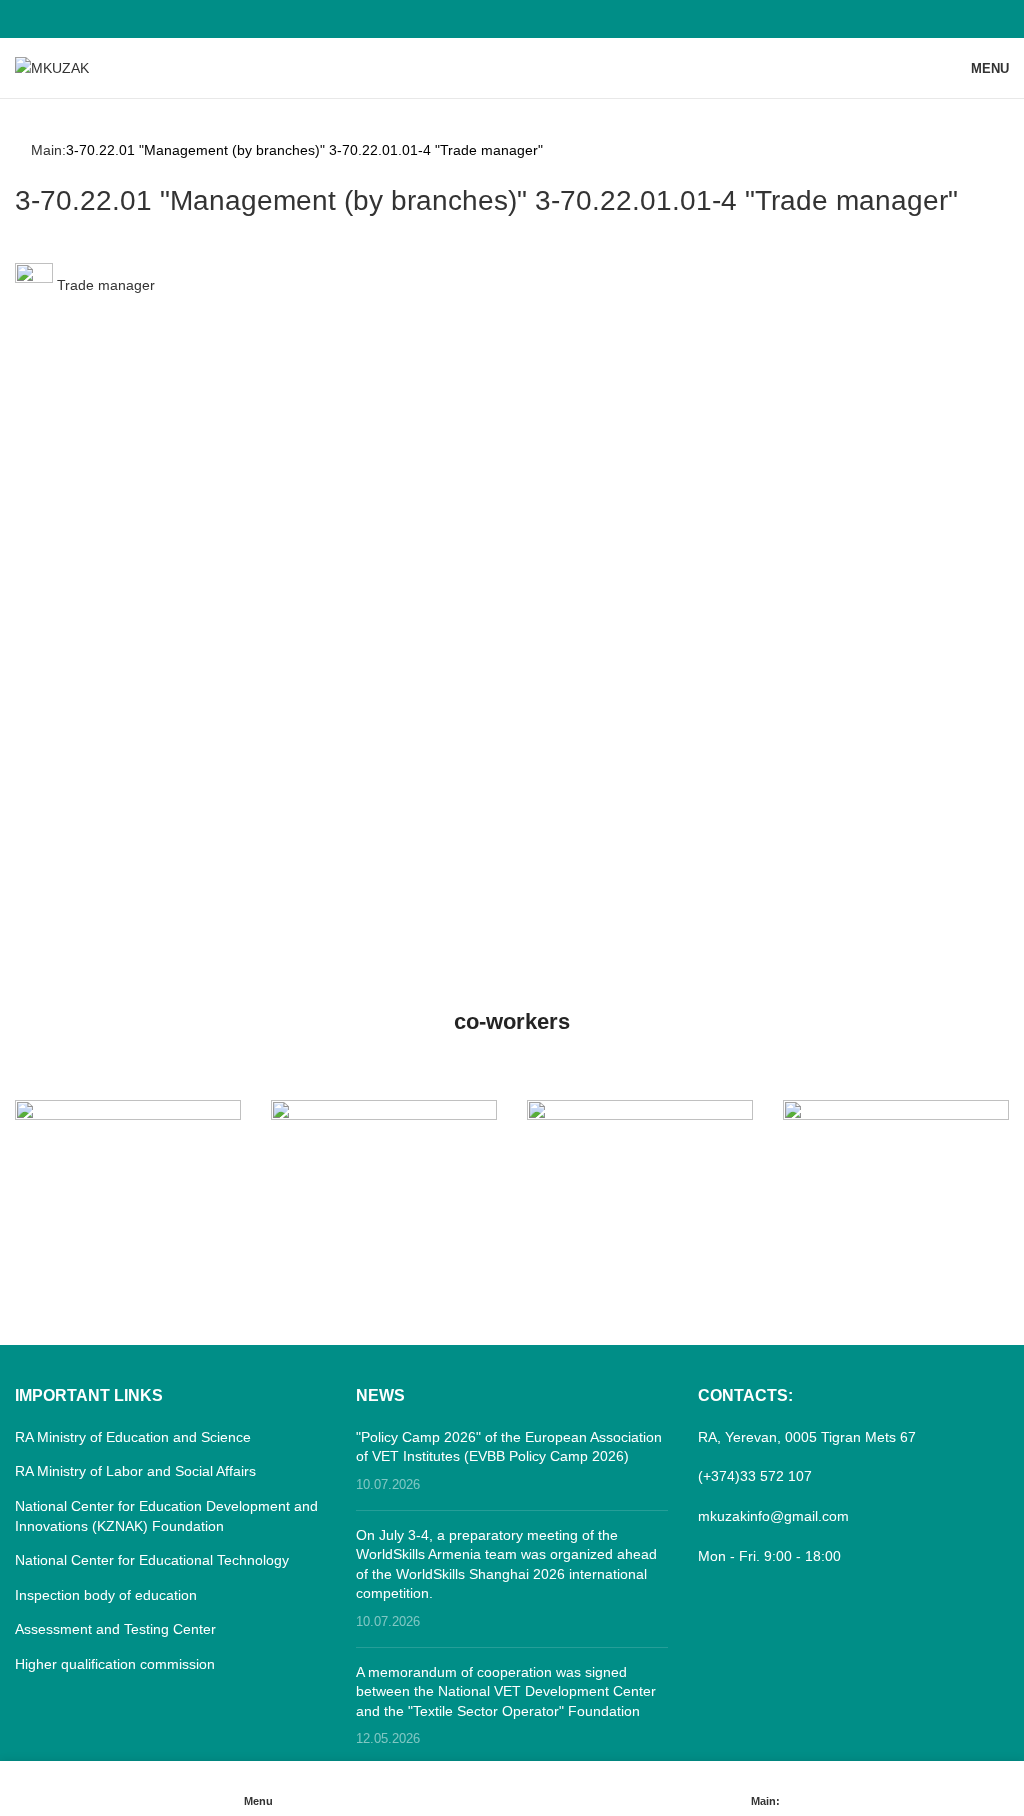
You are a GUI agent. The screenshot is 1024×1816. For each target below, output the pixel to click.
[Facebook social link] (511, 18)
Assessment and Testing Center (115, 1629)
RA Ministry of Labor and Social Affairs (135, 1471)
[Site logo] (52, 67)
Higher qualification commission (115, 1664)
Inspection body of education (106, 1595)
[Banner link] (128, 1156)
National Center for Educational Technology (152, 1560)
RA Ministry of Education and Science (133, 1437)
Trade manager (104, 285)
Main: (48, 150)
